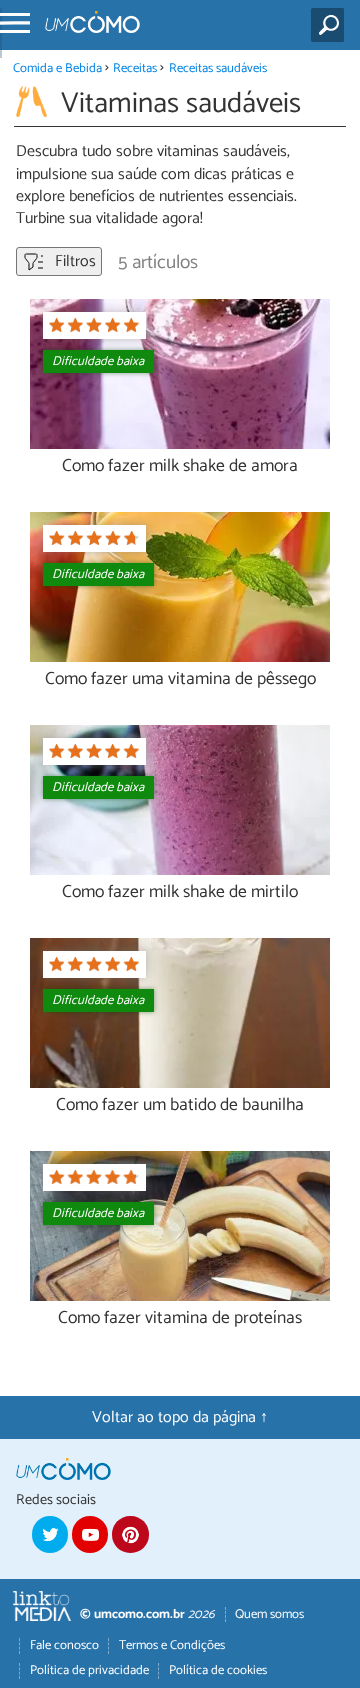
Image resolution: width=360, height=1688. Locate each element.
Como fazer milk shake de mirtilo (180, 892)
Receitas (135, 68)
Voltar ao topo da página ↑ (180, 1417)
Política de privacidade (89, 1670)
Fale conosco (64, 1645)
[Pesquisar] (331, 25)
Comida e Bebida (57, 68)
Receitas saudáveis (218, 68)
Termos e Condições (172, 1645)
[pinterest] (130, 1534)
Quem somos (269, 1614)
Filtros (73, 261)
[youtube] (90, 1534)
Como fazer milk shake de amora (180, 466)
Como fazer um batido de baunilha (180, 1105)
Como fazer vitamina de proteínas (180, 1318)
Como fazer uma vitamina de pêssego (180, 679)
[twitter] (50, 1534)
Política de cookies (218, 1670)
